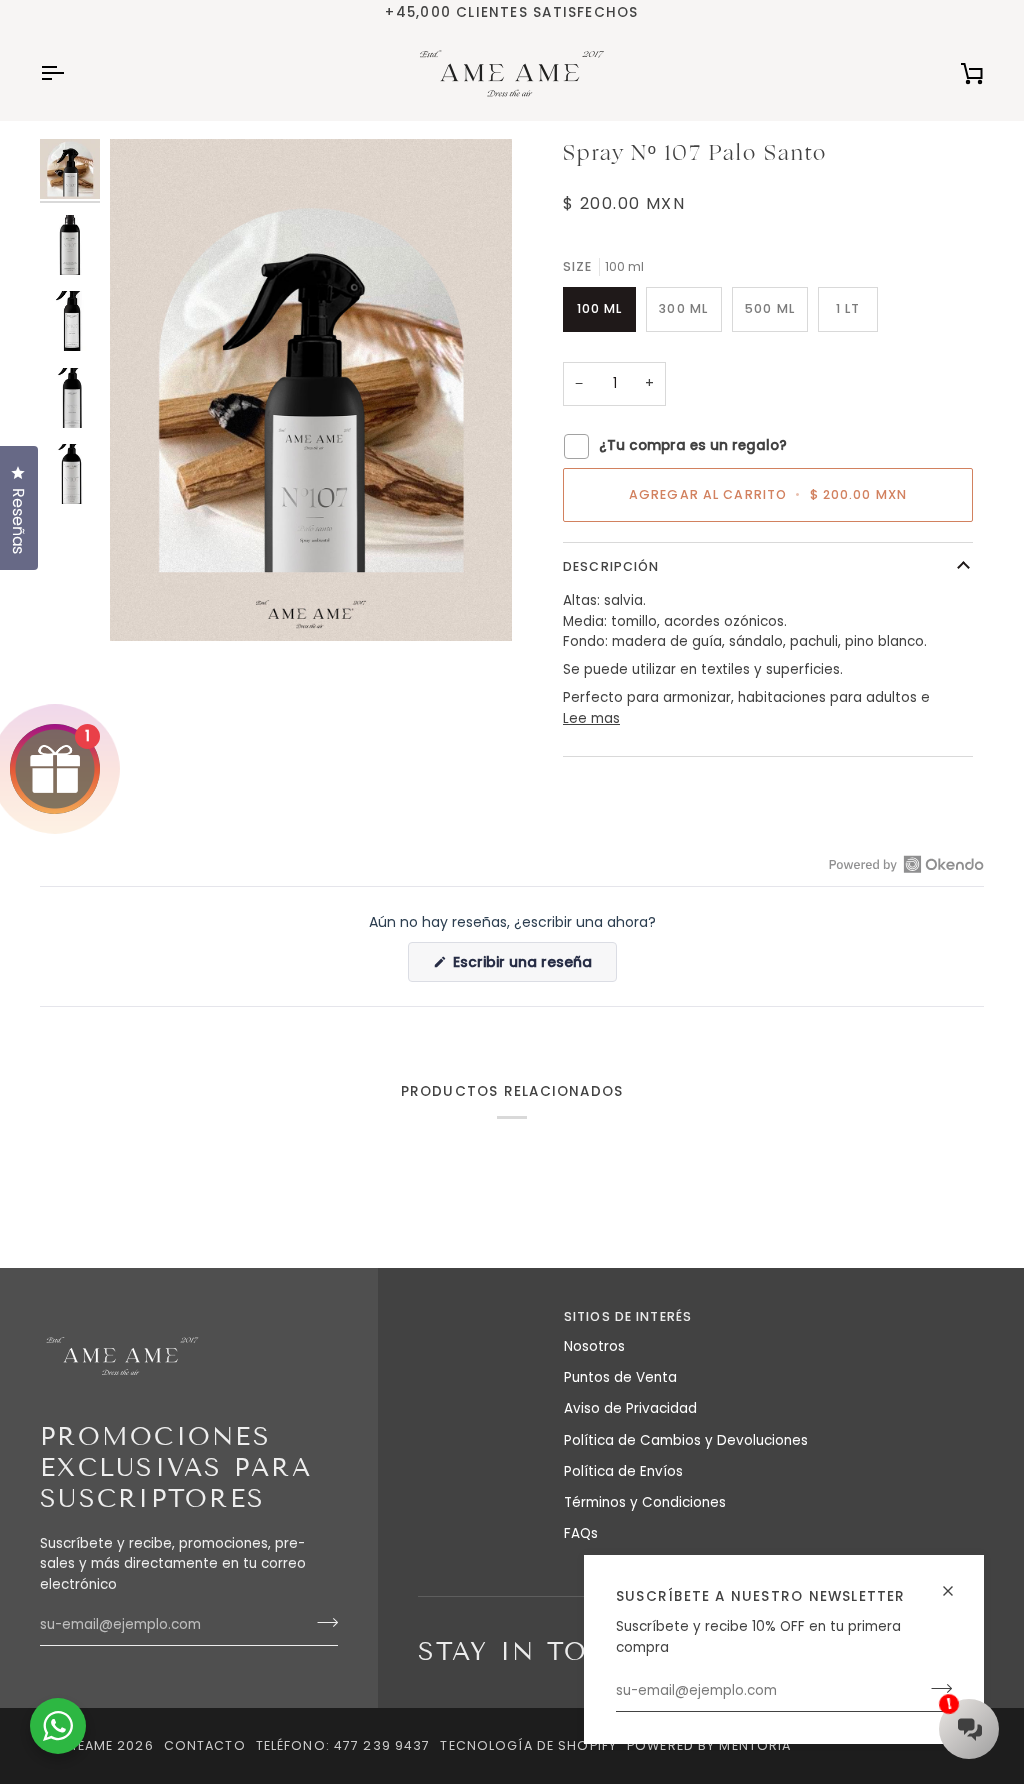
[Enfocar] (147, 603)
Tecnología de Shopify (528, 1745)
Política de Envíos (623, 1471)
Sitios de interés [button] (628, 1316)
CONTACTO (205, 1745)
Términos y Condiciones (645, 1502)
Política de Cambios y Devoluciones (686, 1440)
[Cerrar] (956, 1582)
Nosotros (594, 1346)
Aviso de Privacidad (630, 1408)
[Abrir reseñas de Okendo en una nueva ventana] (906, 864)
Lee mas (591, 718)
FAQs (581, 1533)
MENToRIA (755, 1745)
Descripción (611, 566)
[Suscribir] (321, 1623)
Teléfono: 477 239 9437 (343, 1745)
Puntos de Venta (620, 1377)
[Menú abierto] (70, 73)
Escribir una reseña (533, 966)
